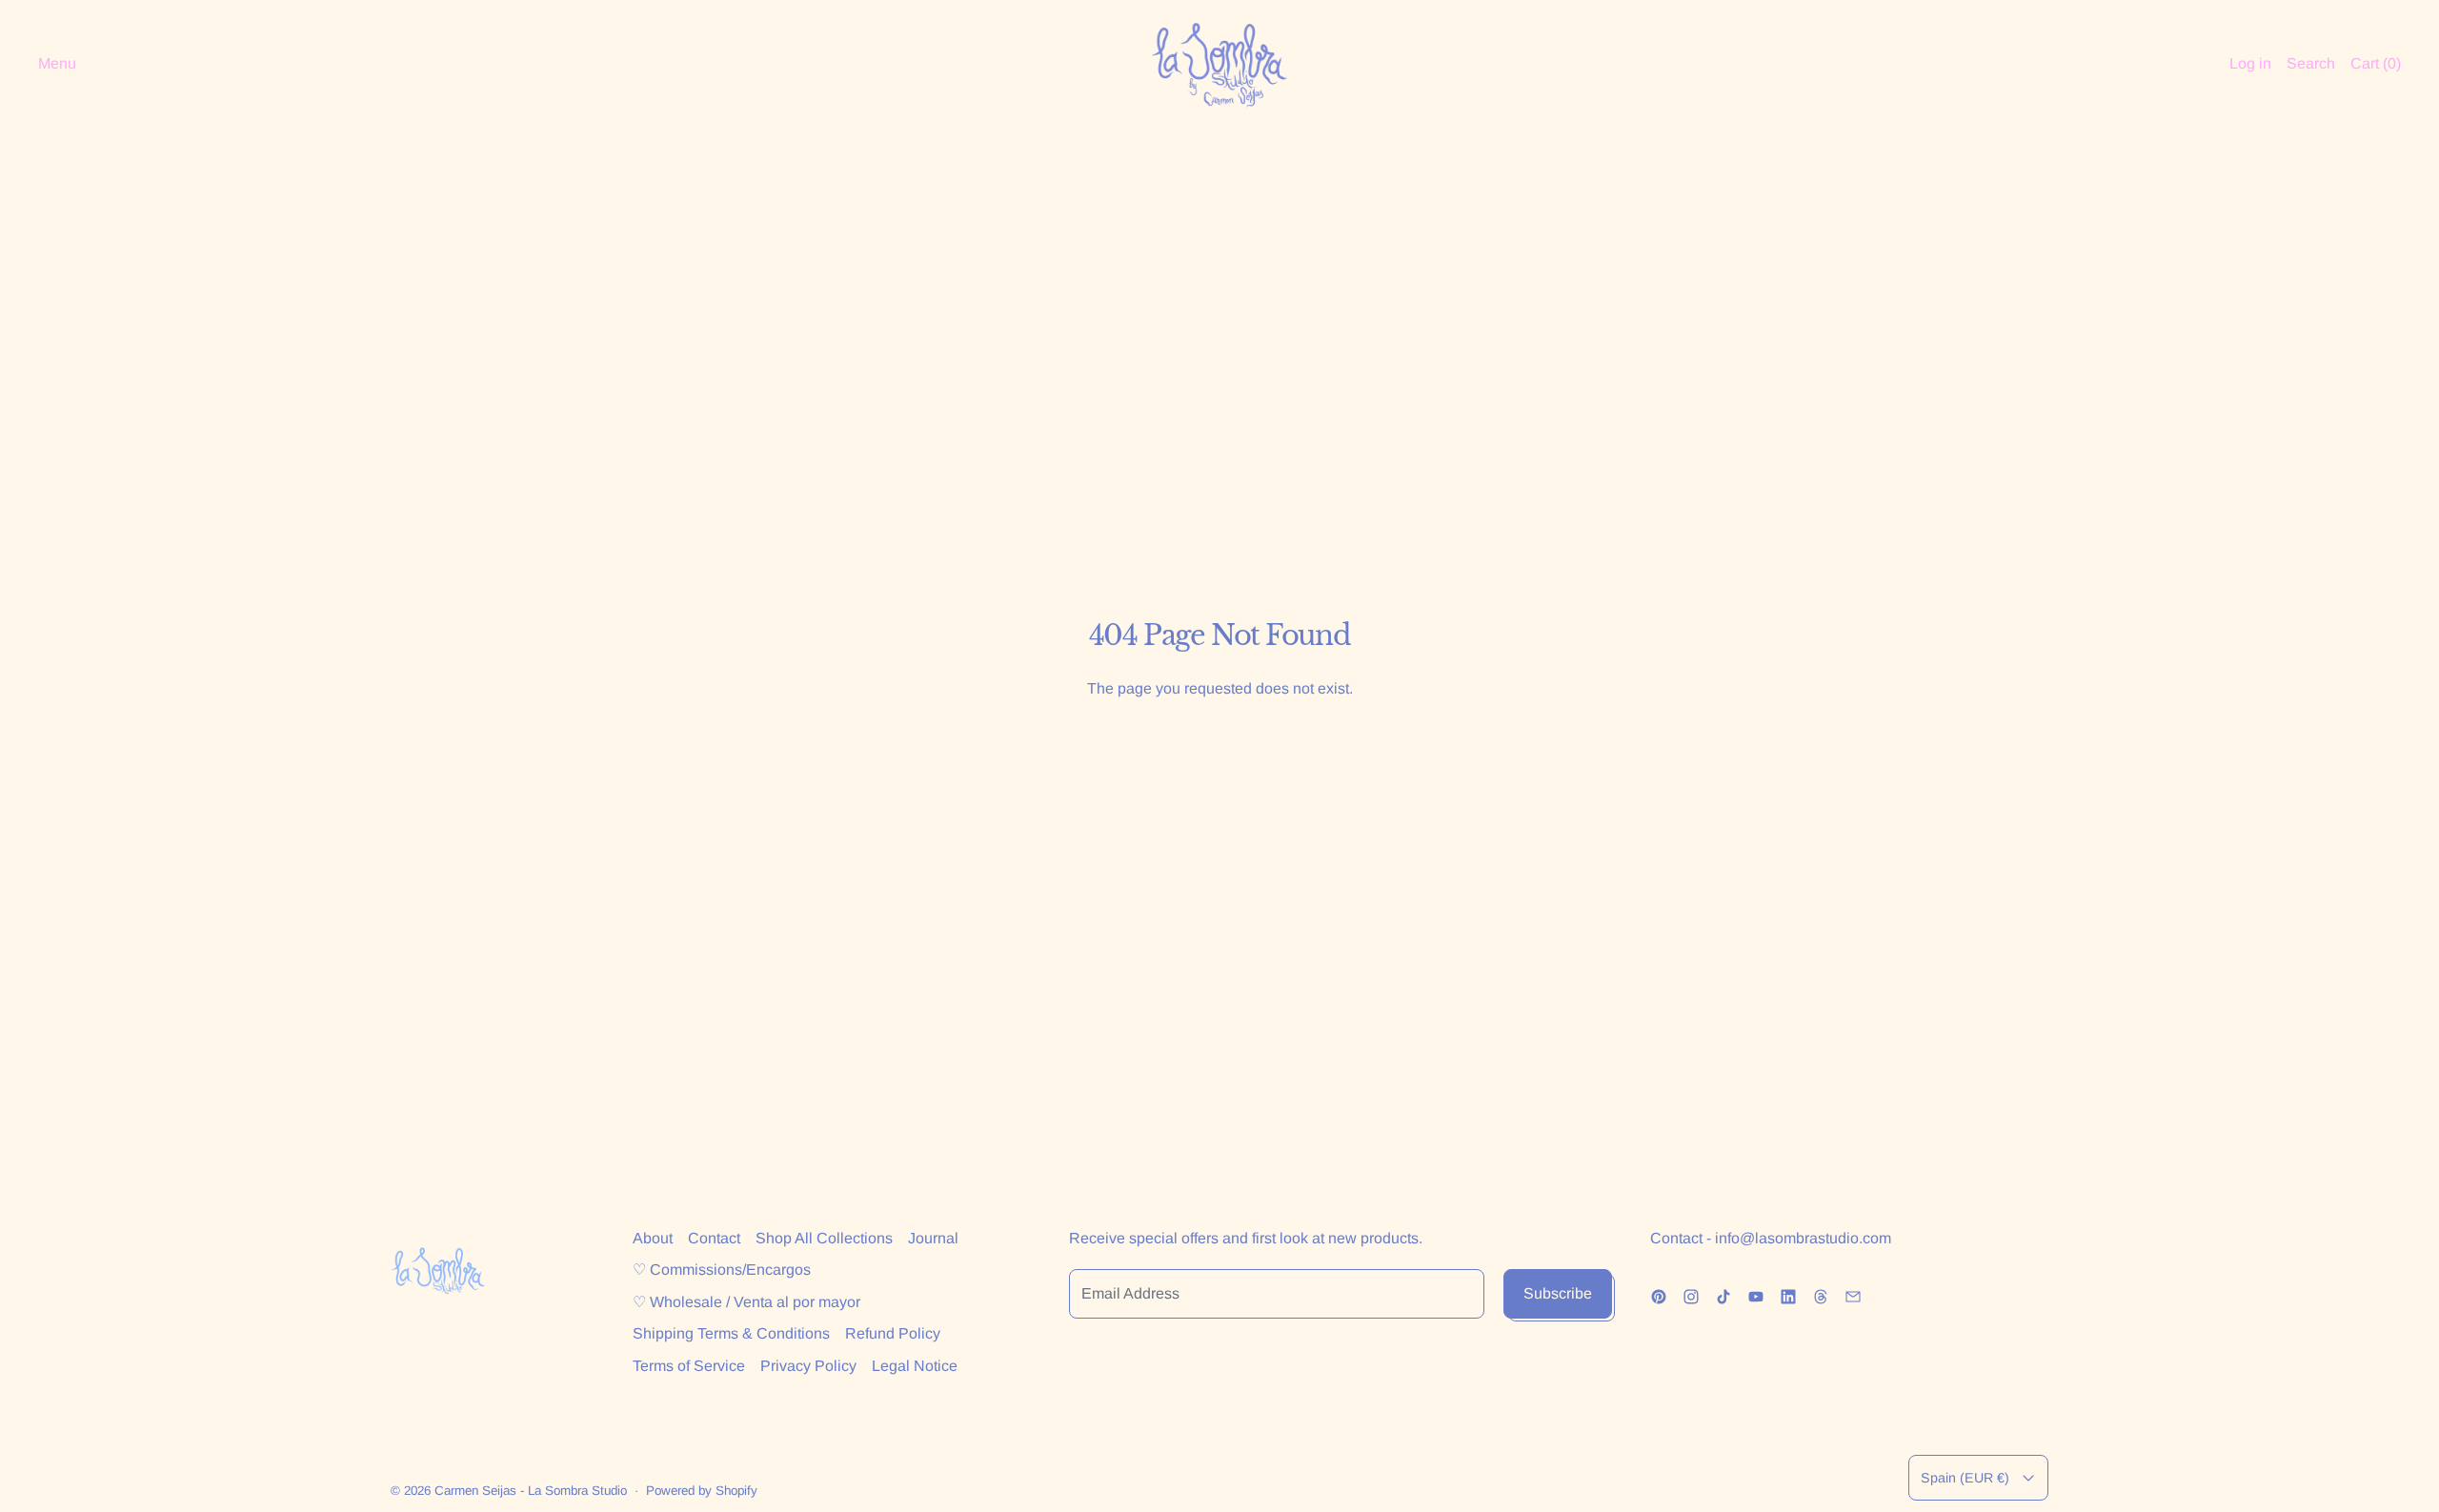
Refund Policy (893, 1333)
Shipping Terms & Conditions (731, 1333)
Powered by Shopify (702, 1491)
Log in (2250, 63)
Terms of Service (689, 1366)
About (653, 1238)
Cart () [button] (2376, 63)
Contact (714, 1238)
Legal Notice (915, 1366)
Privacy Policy (808, 1366)
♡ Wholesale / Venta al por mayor (746, 1302)
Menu (57, 63)
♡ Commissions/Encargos (722, 1270)
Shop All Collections (824, 1238)
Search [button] (2311, 63)
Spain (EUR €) (1965, 1478)
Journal (933, 1238)
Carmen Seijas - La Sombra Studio (531, 1491)
